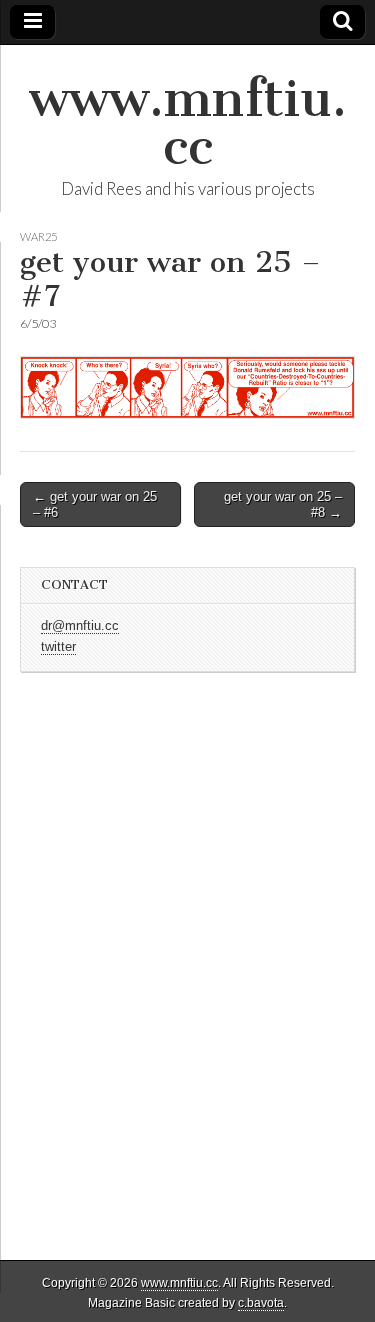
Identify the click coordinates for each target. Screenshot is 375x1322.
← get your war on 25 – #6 (95, 504)
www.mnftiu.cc (188, 122)
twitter (58, 647)
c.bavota (261, 1303)
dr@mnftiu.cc (80, 626)
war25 (38, 236)
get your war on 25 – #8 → (283, 504)
